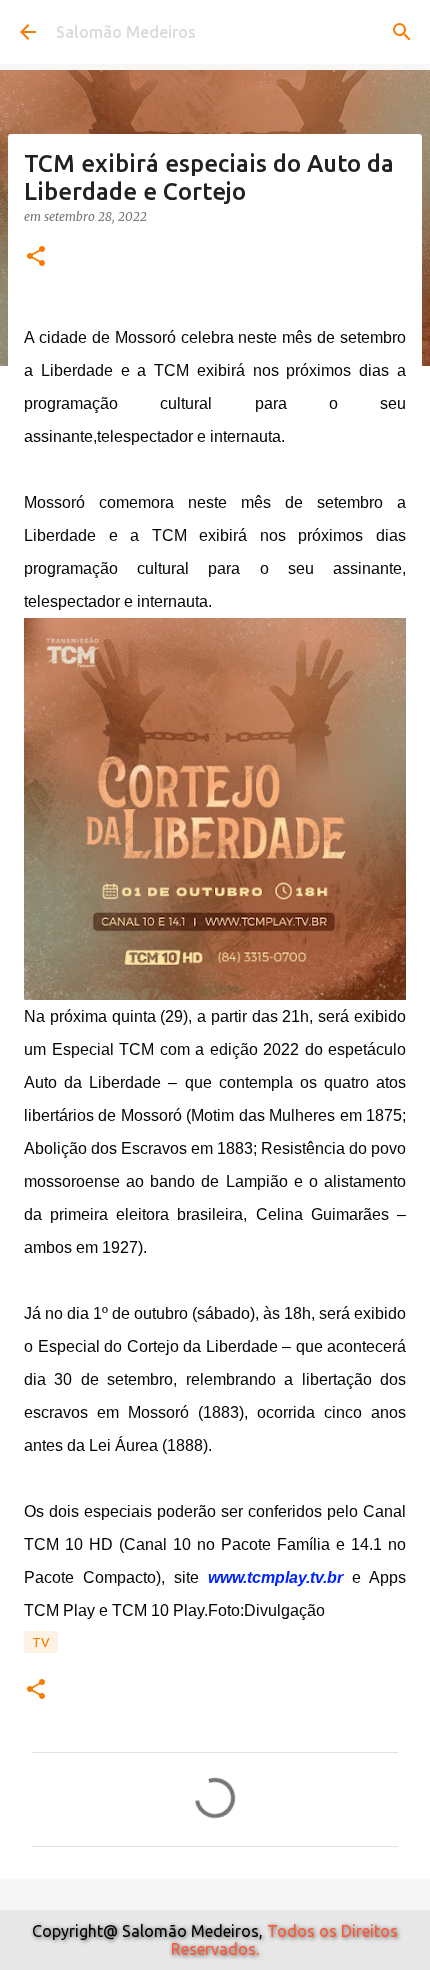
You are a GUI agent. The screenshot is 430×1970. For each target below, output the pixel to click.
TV (41, 1642)
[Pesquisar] (402, 32)
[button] (36, 257)
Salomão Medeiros (126, 32)
